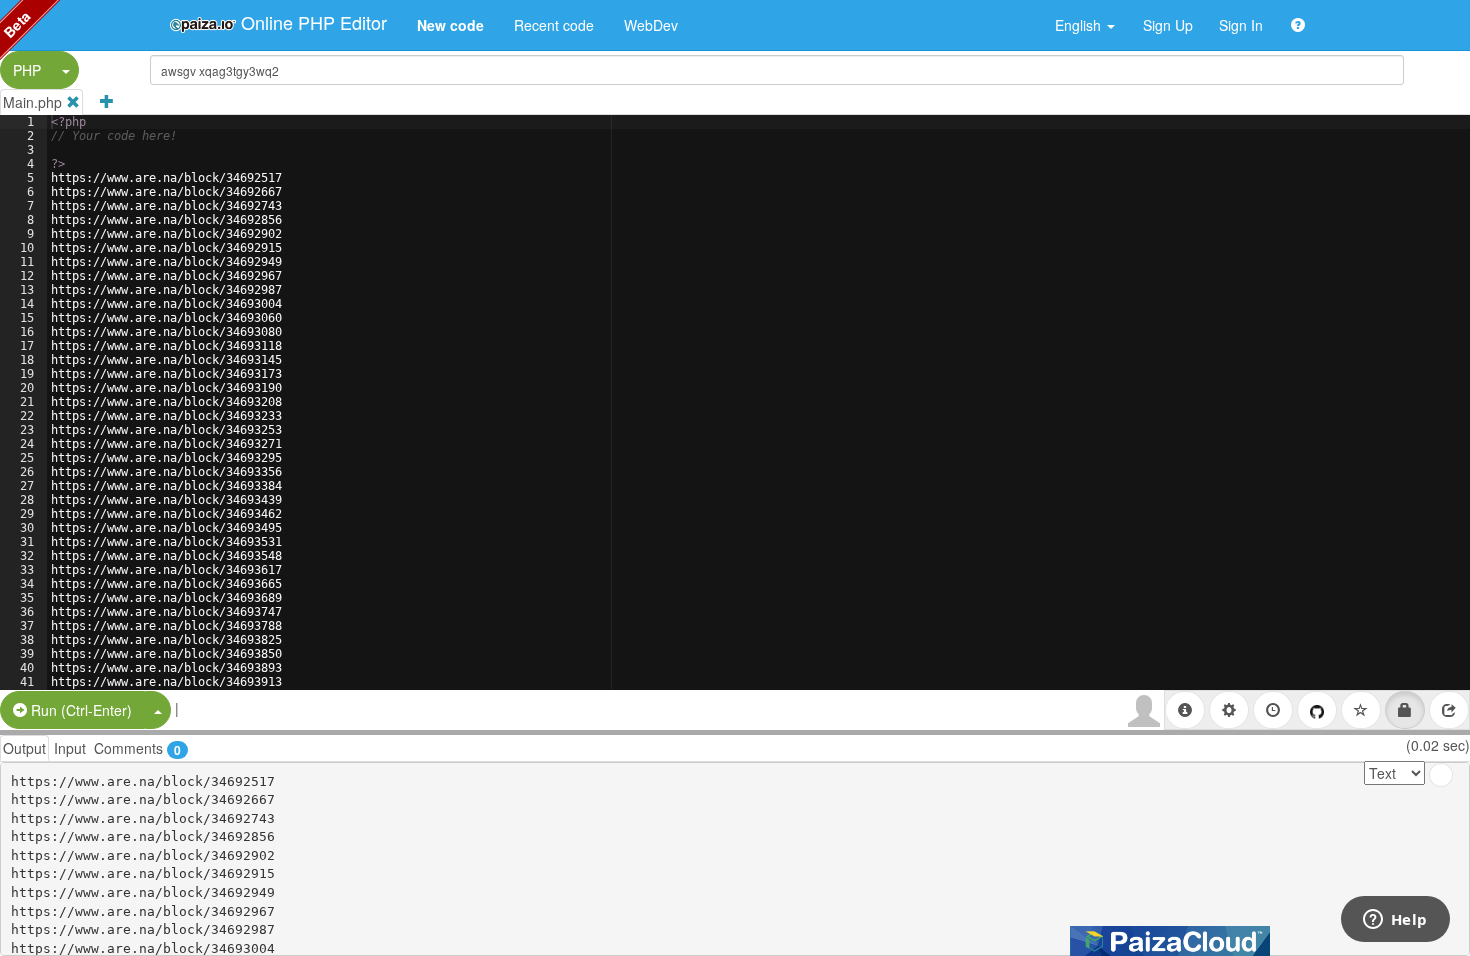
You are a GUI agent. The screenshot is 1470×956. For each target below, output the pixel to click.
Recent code (554, 25)
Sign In (1241, 25)
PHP (27, 70)
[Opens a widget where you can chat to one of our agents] (1395, 921)
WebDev (651, 25)
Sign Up (1168, 25)
